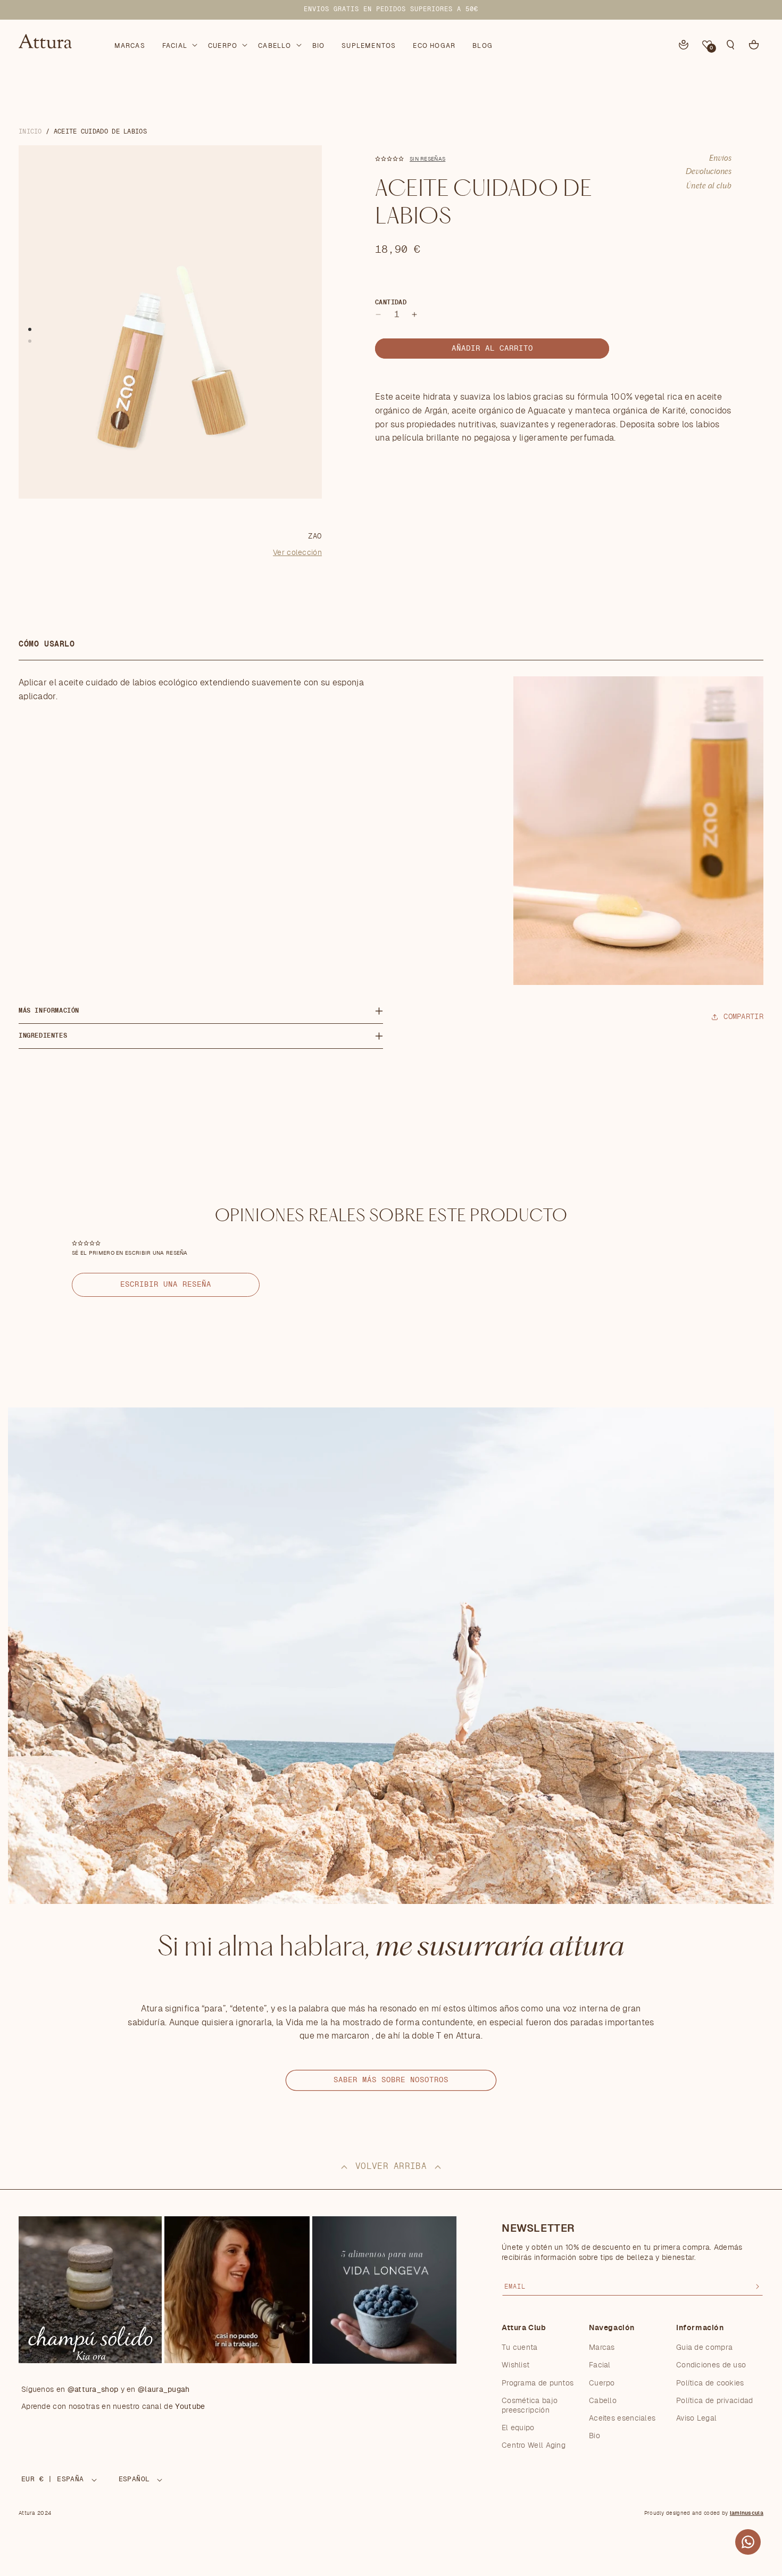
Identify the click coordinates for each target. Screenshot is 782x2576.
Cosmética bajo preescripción (530, 2405)
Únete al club (709, 186)
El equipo (518, 2428)
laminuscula (747, 2513)
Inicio (30, 131)
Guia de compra (704, 2348)
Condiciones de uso (711, 2365)
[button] (179, 44)
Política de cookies (710, 2383)
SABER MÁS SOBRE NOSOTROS (391, 2080)
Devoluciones (709, 172)
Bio (594, 2436)
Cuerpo (602, 2383)
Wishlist (515, 2365)
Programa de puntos (538, 2383)
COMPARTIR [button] (743, 1017)
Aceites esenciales (622, 2418)
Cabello (603, 2400)
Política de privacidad (715, 2400)
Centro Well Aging (534, 2446)
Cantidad (391, 302)
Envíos (720, 159)
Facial (600, 2365)
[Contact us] (748, 2542)
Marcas (602, 2348)
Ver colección (297, 553)
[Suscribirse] (758, 2287)
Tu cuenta (520, 2348)
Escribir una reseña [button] (166, 1285)
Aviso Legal (696, 2418)
